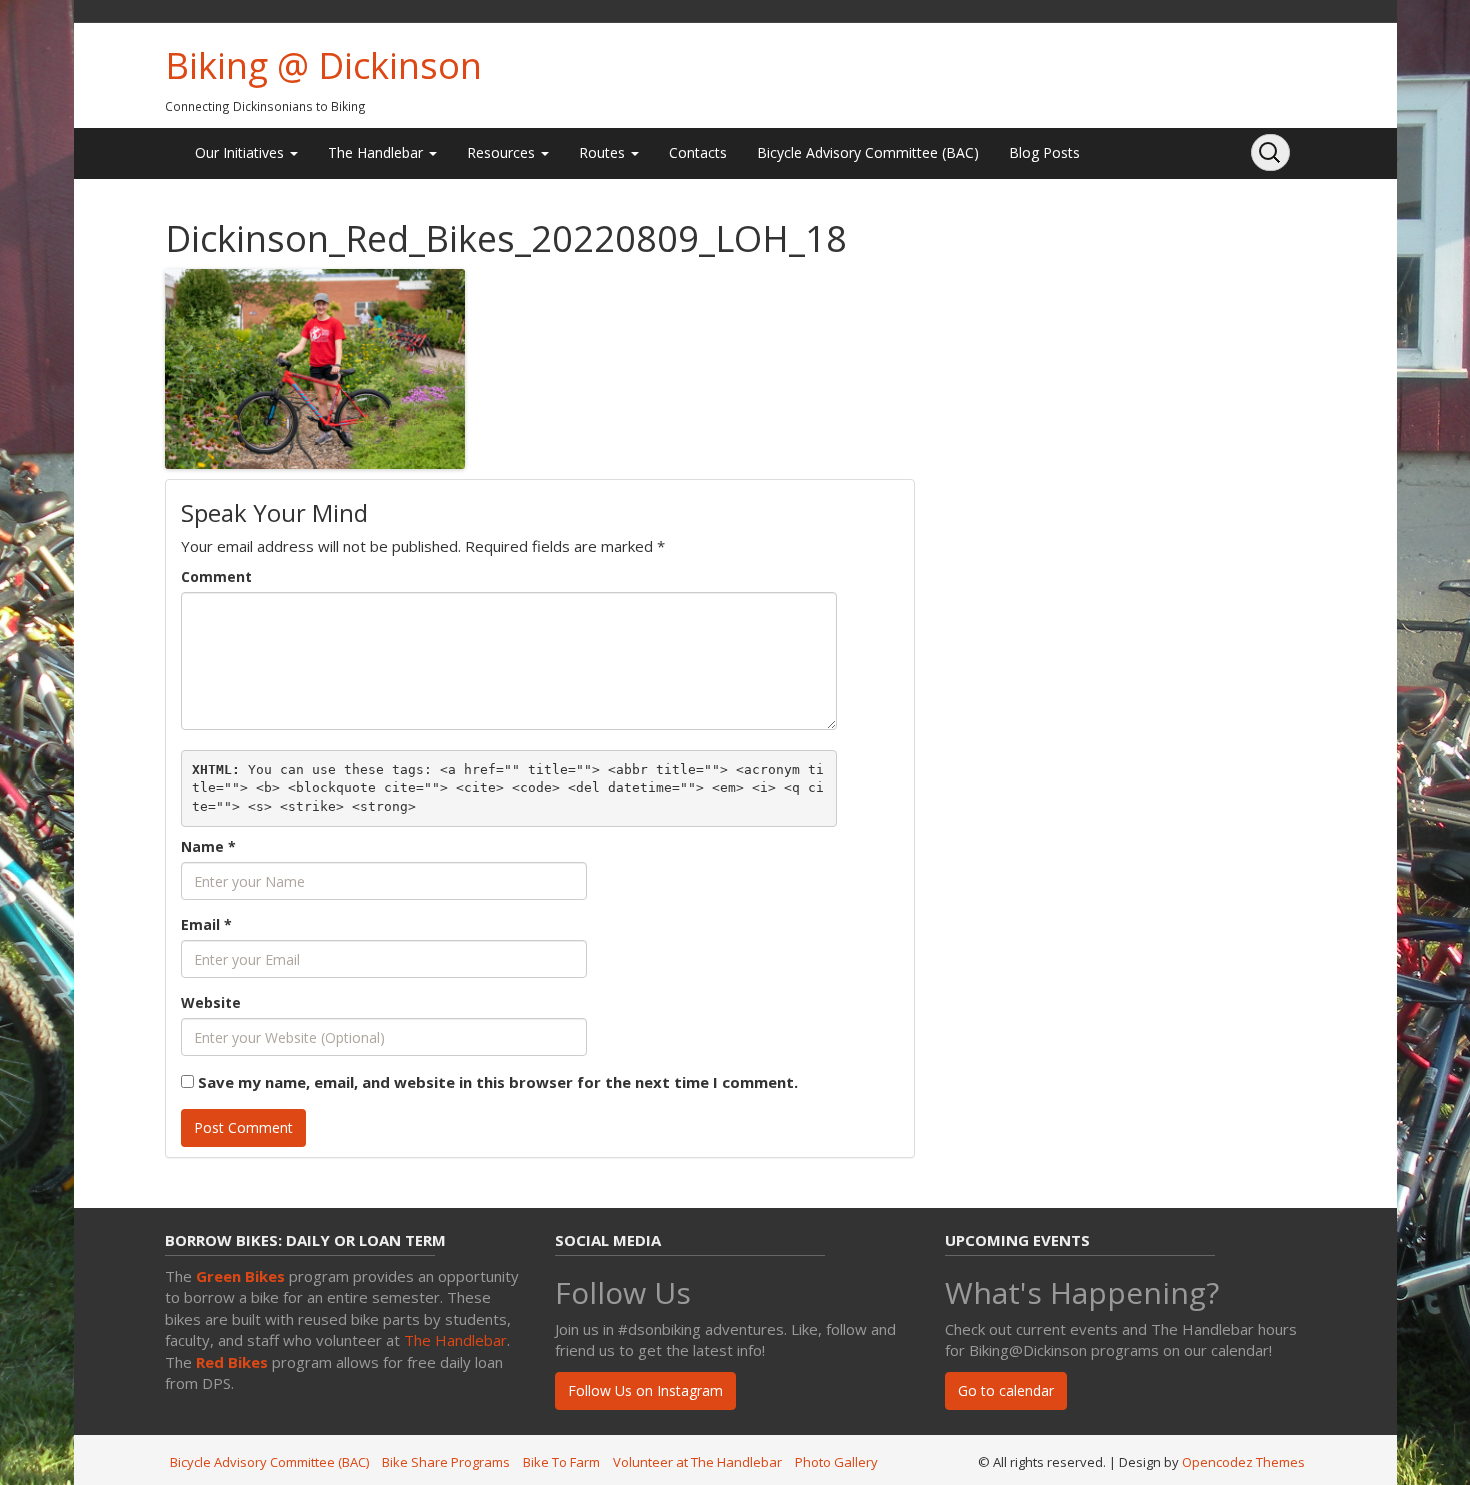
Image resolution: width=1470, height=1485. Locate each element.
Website (211, 1002)
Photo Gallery (836, 1462)
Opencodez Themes (1243, 1462)
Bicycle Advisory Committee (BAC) (868, 152)
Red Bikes (232, 1362)
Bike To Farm (561, 1462)
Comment (216, 576)
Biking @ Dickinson (323, 65)
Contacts (698, 152)
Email (206, 924)
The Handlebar (377, 152)
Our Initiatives (241, 152)
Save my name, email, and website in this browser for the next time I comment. (498, 1082)
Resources (503, 152)
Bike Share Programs (446, 1462)
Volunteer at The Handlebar (697, 1462)
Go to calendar (1006, 1390)
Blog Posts (1044, 152)
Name (208, 846)
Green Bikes (240, 1276)
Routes (604, 152)
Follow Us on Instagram (645, 1390)
